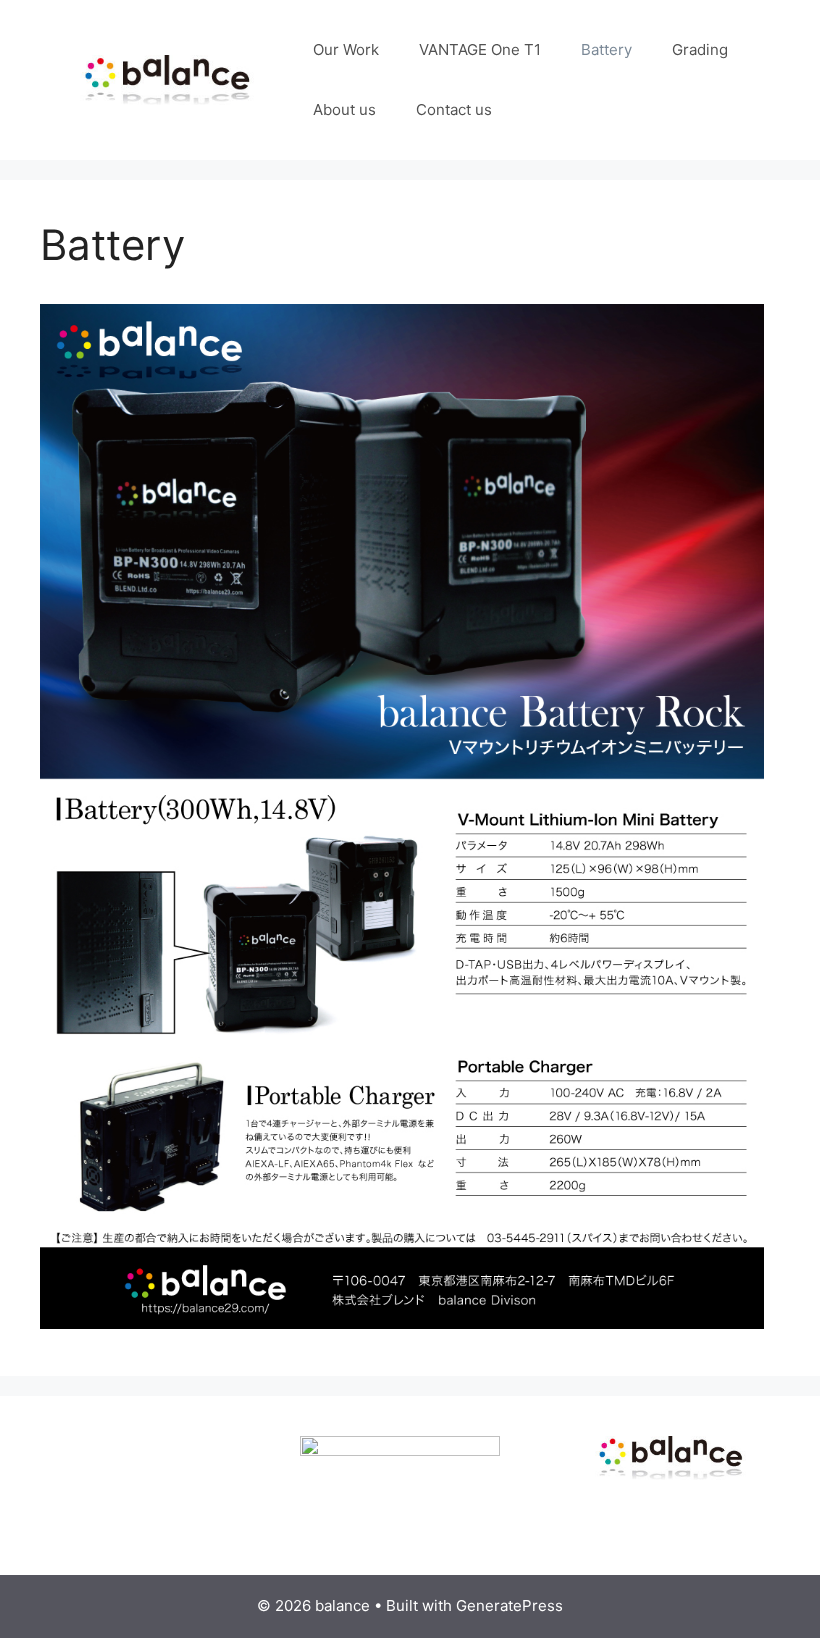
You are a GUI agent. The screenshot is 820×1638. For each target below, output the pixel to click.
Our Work (346, 49)
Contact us (454, 109)
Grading (700, 49)
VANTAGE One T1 (480, 49)
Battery (606, 49)
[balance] (166, 79)
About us (344, 109)
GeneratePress (509, 1605)
